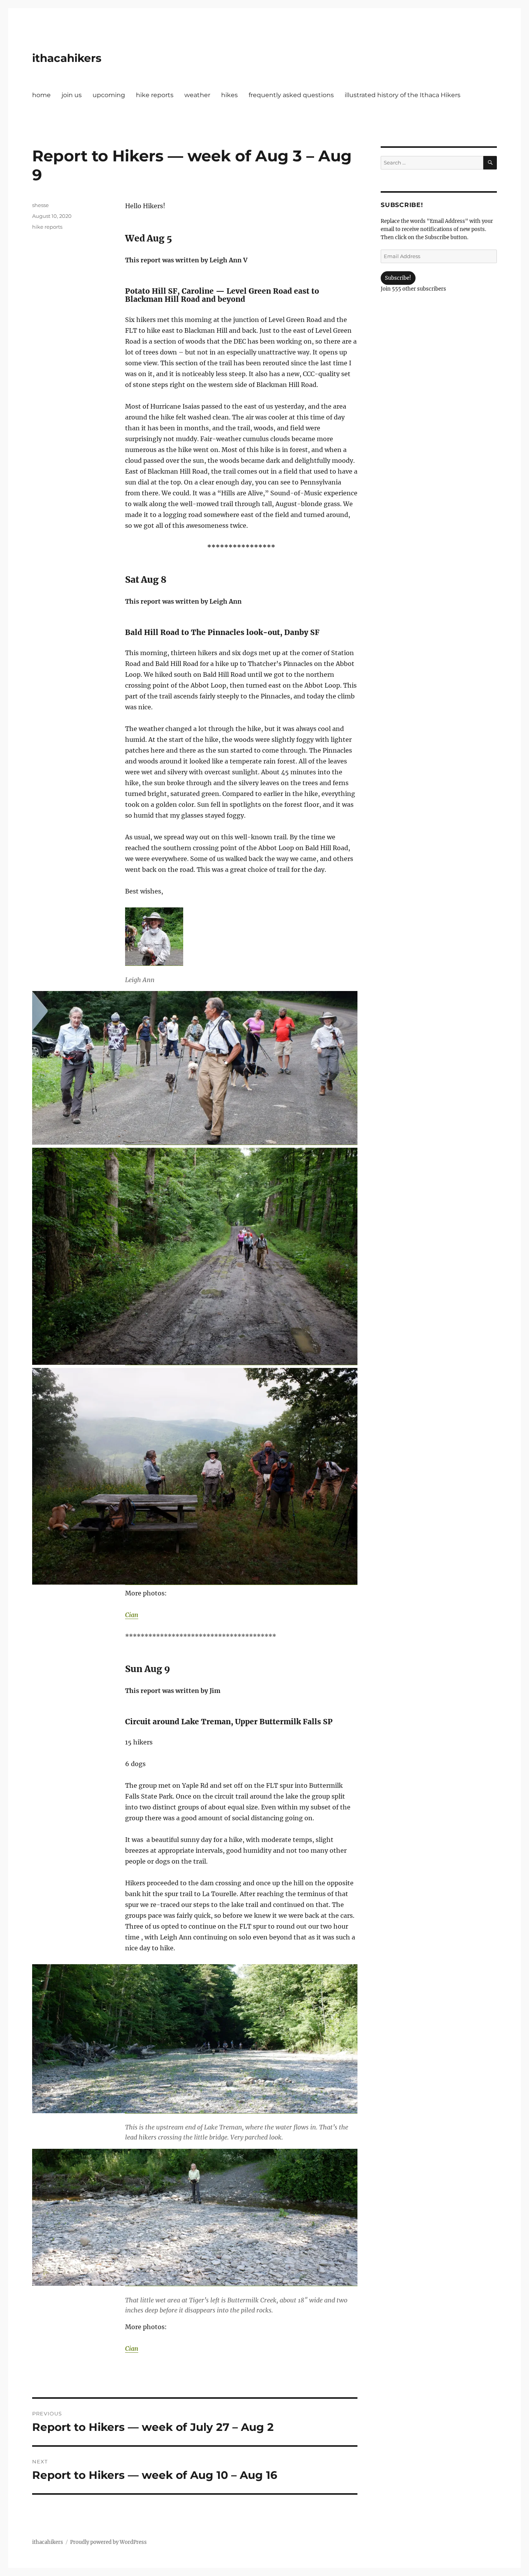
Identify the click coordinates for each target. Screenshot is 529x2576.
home (41, 95)
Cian (132, 1615)
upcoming (109, 95)
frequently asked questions (291, 95)
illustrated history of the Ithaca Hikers (403, 95)
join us (72, 95)
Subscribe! (398, 278)
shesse (40, 205)
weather (197, 95)
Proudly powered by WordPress (108, 2542)
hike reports (155, 95)
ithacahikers (67, 58)
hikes (229, 95)
